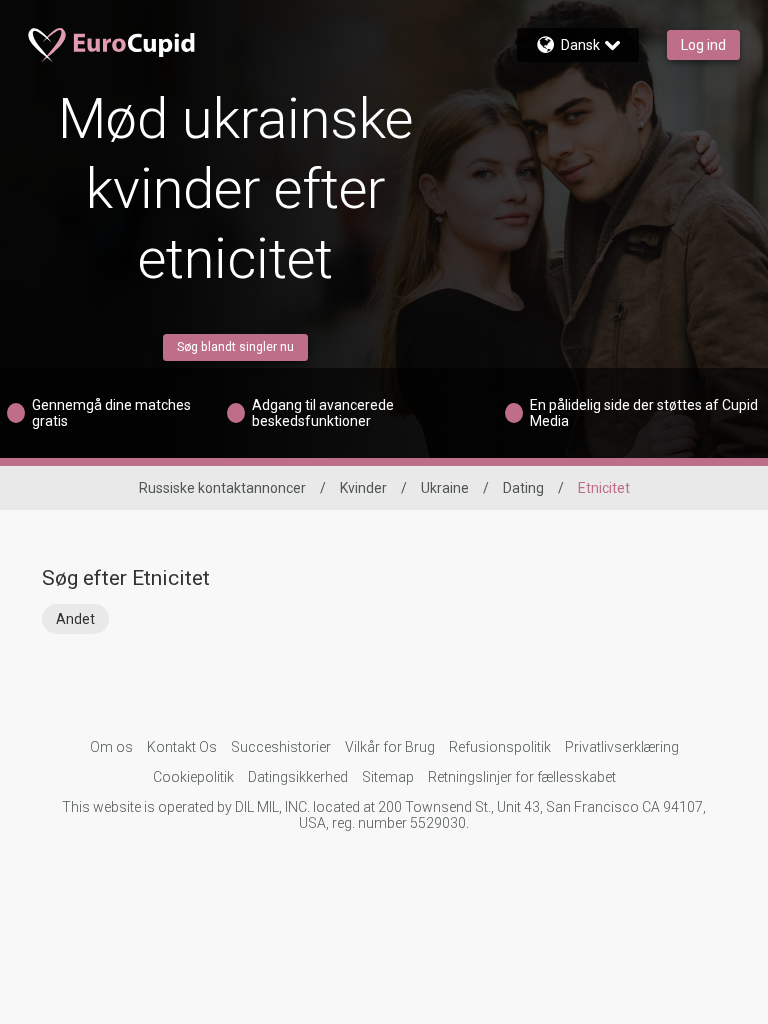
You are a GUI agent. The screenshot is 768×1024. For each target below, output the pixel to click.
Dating (523, 488)
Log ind (703, 45)
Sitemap (388, 777)
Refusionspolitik (500, 747)
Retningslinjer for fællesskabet (522, 777)
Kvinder (363, 488)
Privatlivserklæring (622, 747)
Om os (111, 747)
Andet (75, 619)
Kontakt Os (182, 747)
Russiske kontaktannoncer (222, 488)
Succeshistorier (281, 747)
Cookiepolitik (193, 777)
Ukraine (445, 488)
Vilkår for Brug (390, 747)
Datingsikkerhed (298, 777)
